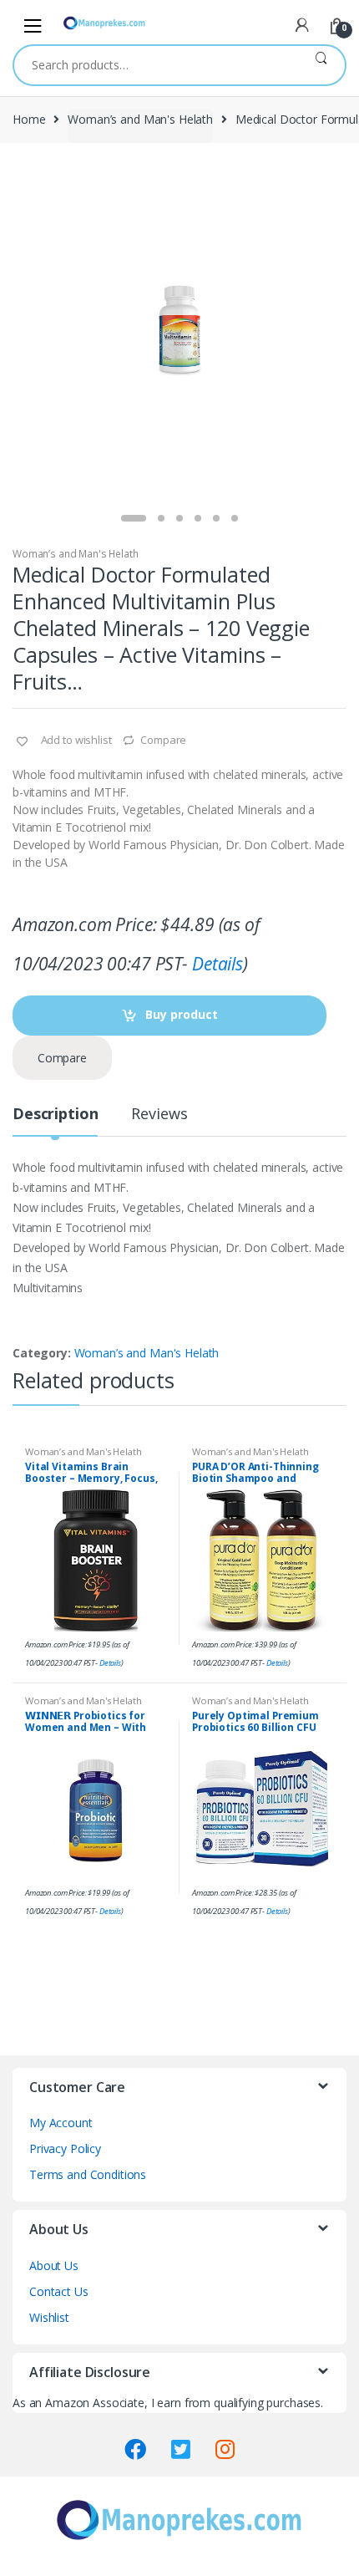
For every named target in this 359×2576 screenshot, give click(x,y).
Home (29, 119)
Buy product (182, 1014)
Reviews (159, 1115)
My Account (61, 2123)
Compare (163, 740)
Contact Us (59, 2291)
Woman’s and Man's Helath (140, 119)
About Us (54, 2265)
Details (217, 964)
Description (55, 1115)
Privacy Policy (65, 2148)
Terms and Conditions (88, 2174)
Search (321, 65)
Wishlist (49, 2317)
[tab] (55, 1120)
